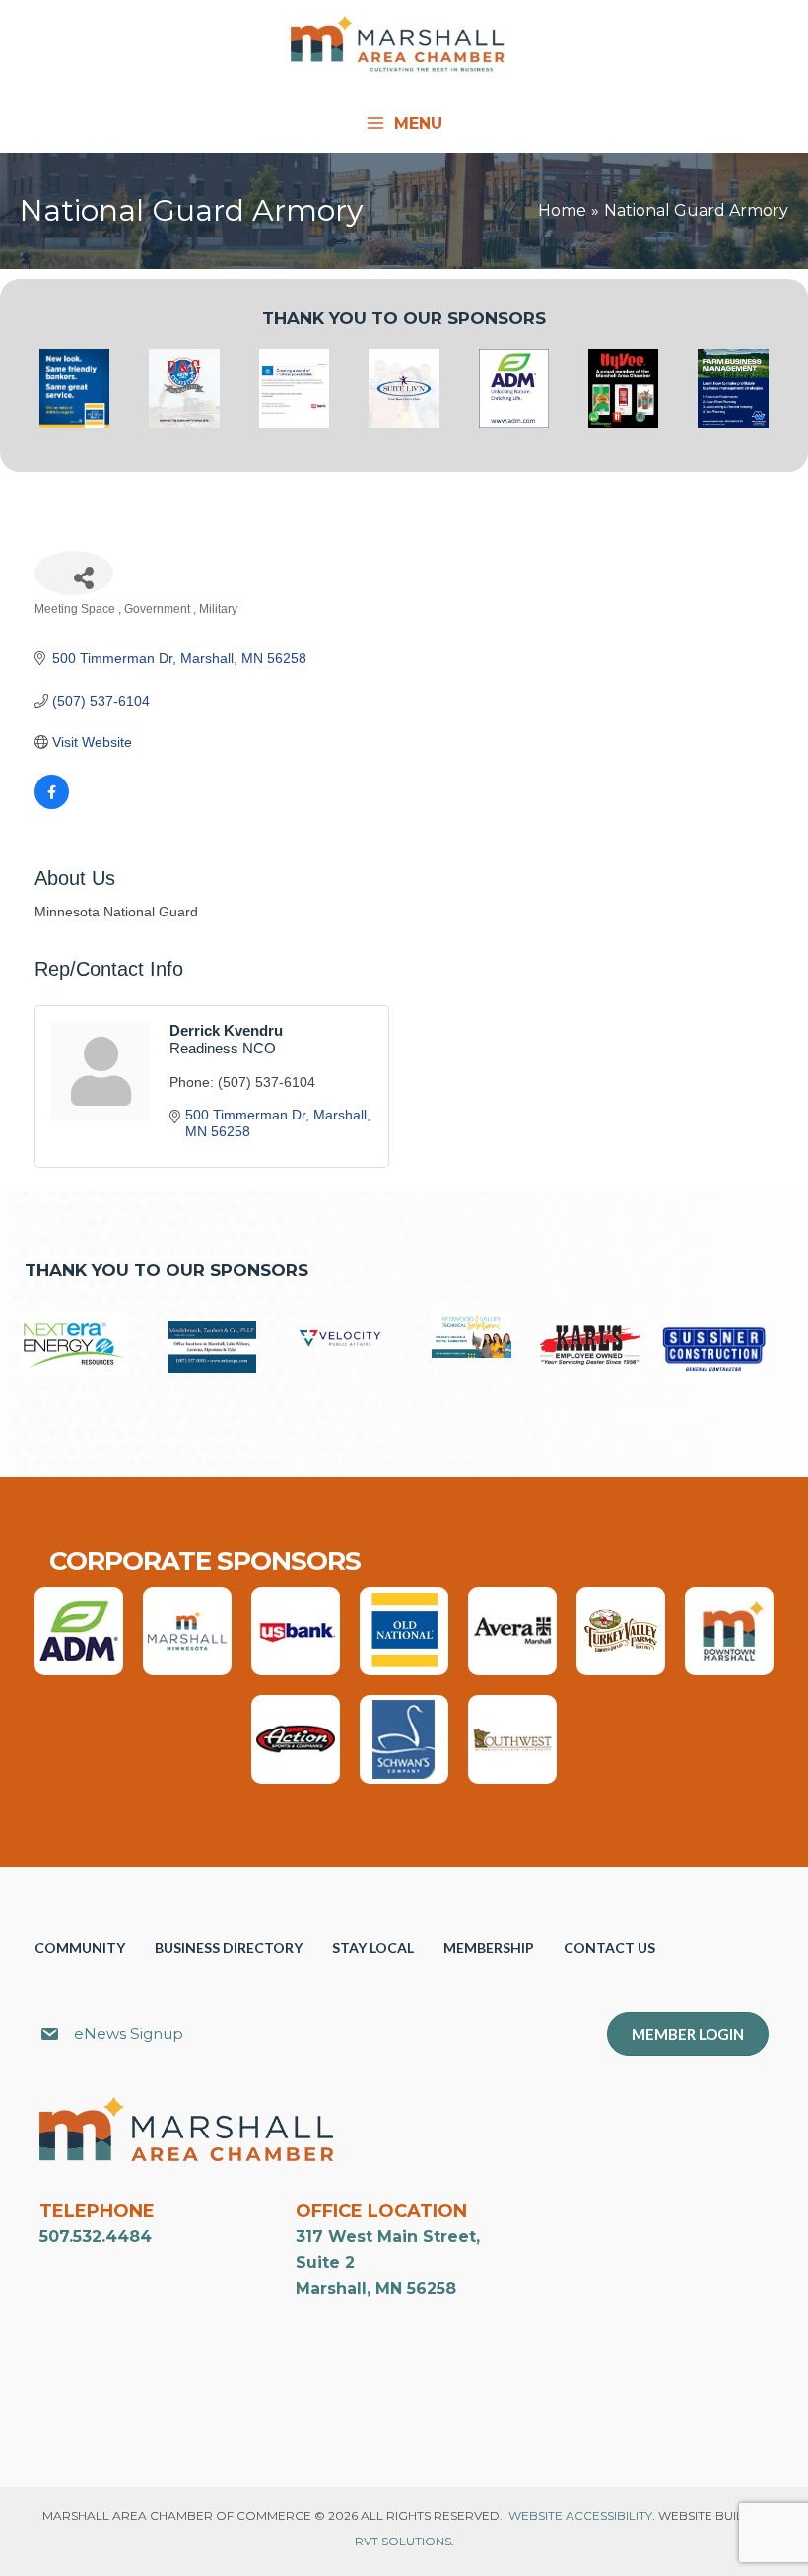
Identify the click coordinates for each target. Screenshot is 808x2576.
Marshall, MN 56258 (376, 2289)
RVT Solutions (403, 2541)
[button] (426, 2037)
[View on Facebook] (52, 804)
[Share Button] (74, 573)
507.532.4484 (96, 2237)
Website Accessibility (580, 2515)
